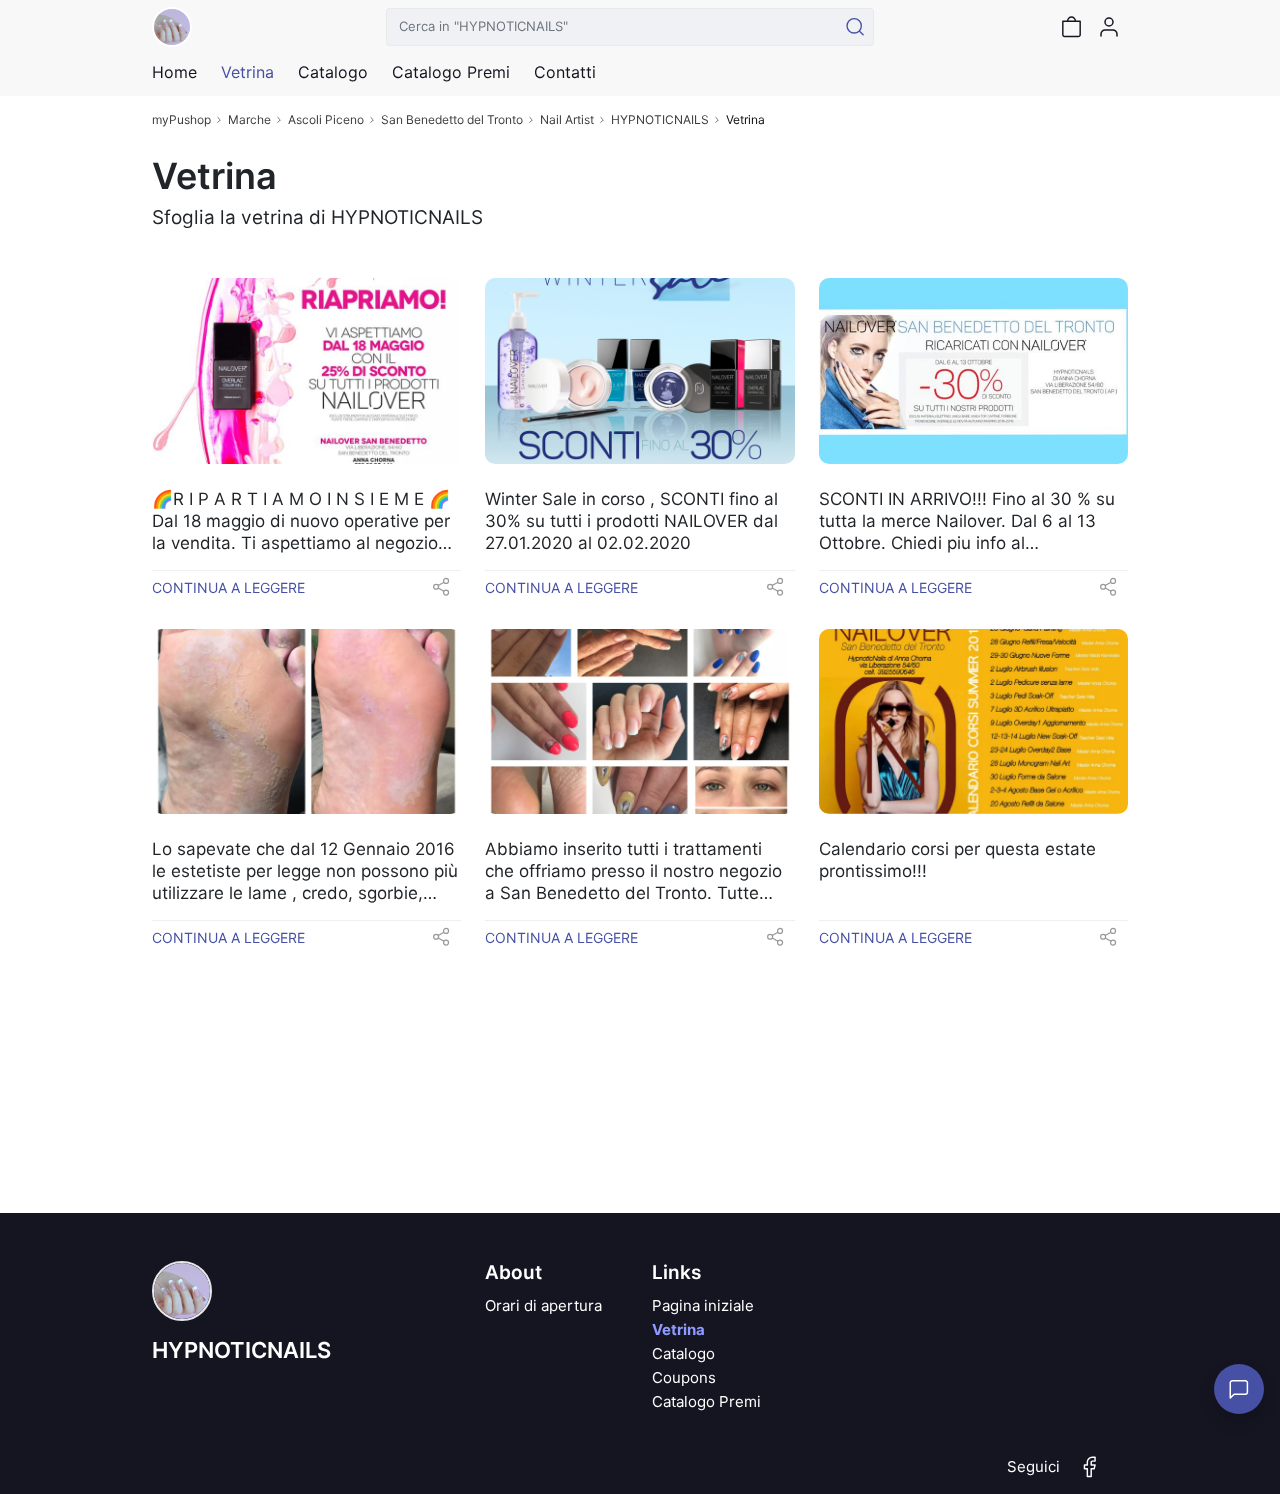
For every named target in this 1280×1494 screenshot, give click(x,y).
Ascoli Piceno (326, 119)
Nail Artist (567, 119)
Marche (249, 119)
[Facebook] (1090, 1475)
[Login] (1109, 27)
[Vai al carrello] (1071, 27)
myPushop (181, 119)
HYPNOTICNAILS (660, 119)
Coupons (684, 1377)
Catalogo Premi (706, 1401)
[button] (441, 593)
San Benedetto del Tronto (452, 119)
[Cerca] (855, 27)
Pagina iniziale (703, 1305)
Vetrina (678, 1329)
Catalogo (333, 72)
